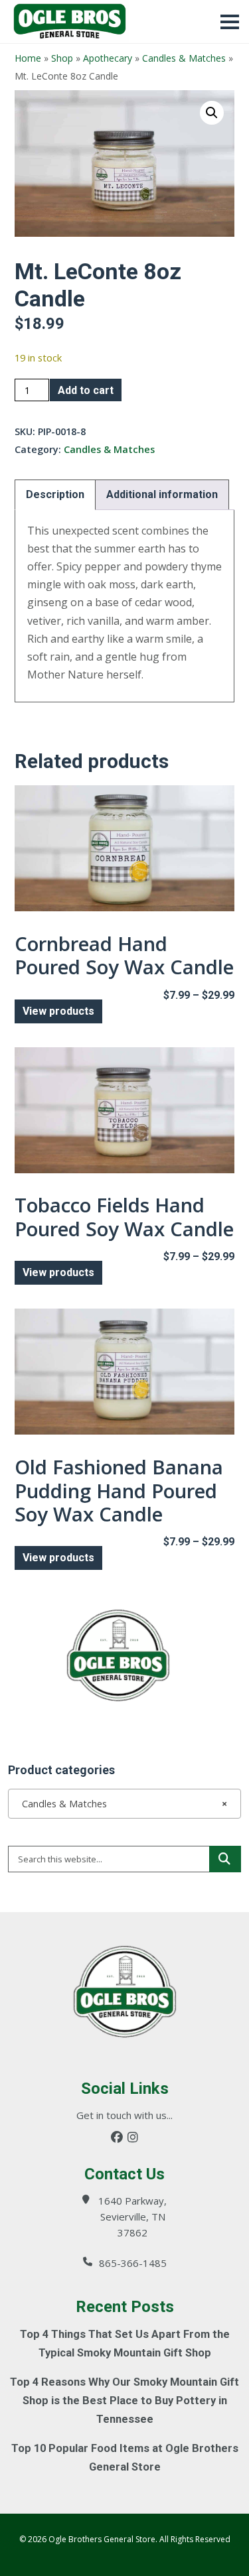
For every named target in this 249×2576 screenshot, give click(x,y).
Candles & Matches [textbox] (121, 1804)
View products (58, 1011)
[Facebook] (117, 2137)
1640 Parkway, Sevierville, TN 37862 (132, 2217)
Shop (62, 58)
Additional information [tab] (162, 494)
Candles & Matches (184, 58)
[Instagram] (133, 2137)
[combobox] (124, 1803)
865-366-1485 (133, 2263)
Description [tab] (55, 494)
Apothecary (108, 58)
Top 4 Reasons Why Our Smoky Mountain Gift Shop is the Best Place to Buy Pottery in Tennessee (124, 2401)
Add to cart (86, 390)
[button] (212, 113)
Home (28, 58)
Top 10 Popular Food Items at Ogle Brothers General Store (125, 2458)
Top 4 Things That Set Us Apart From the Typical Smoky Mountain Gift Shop (125, 2344)
